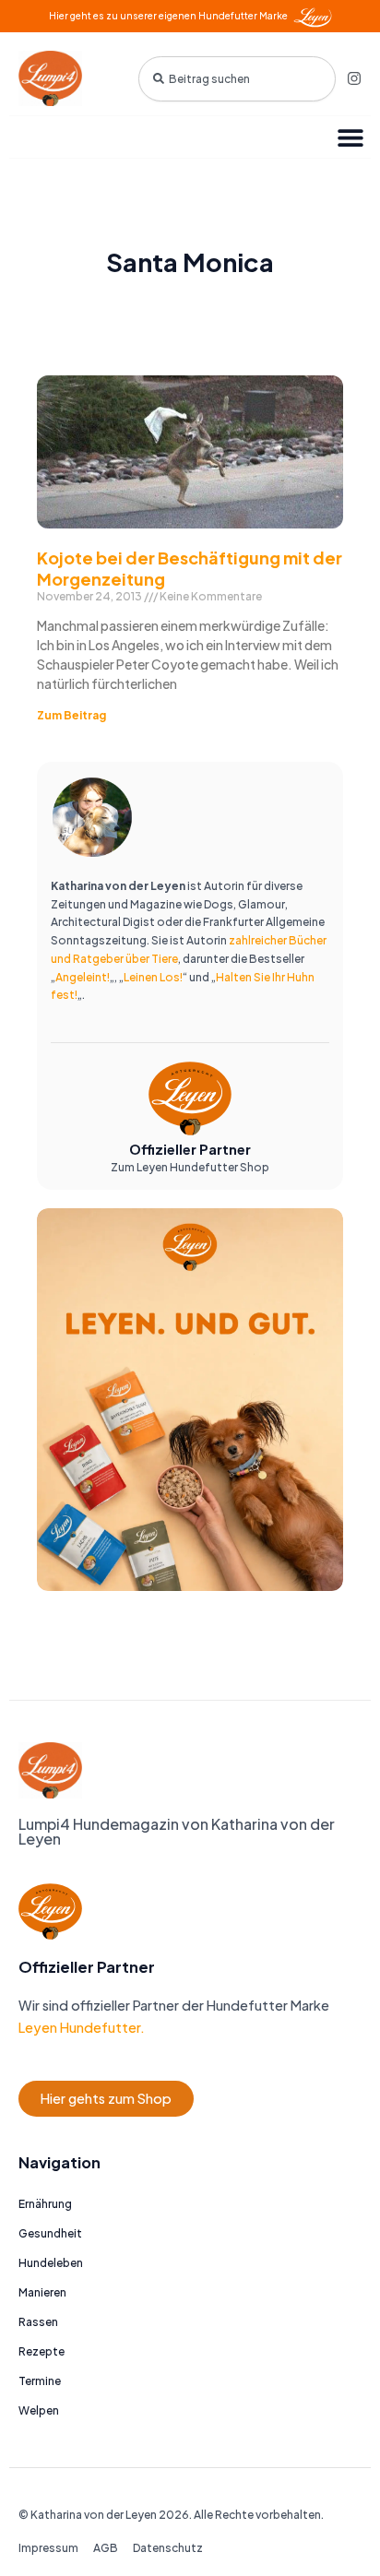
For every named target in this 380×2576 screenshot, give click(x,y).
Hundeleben (51, 2263)
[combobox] (237, 79)
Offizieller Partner (190, 1149)
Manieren (42, 2292)
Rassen (38, 2322)
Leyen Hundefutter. (82, 2027)
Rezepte (42, 2351)
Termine (40, 2381)
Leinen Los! (153, 977)
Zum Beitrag (71, 715)
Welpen (39, 2410)
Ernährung (45, 2204)
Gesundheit (50, 2233)
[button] (350, 137)
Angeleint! (83, 977)
